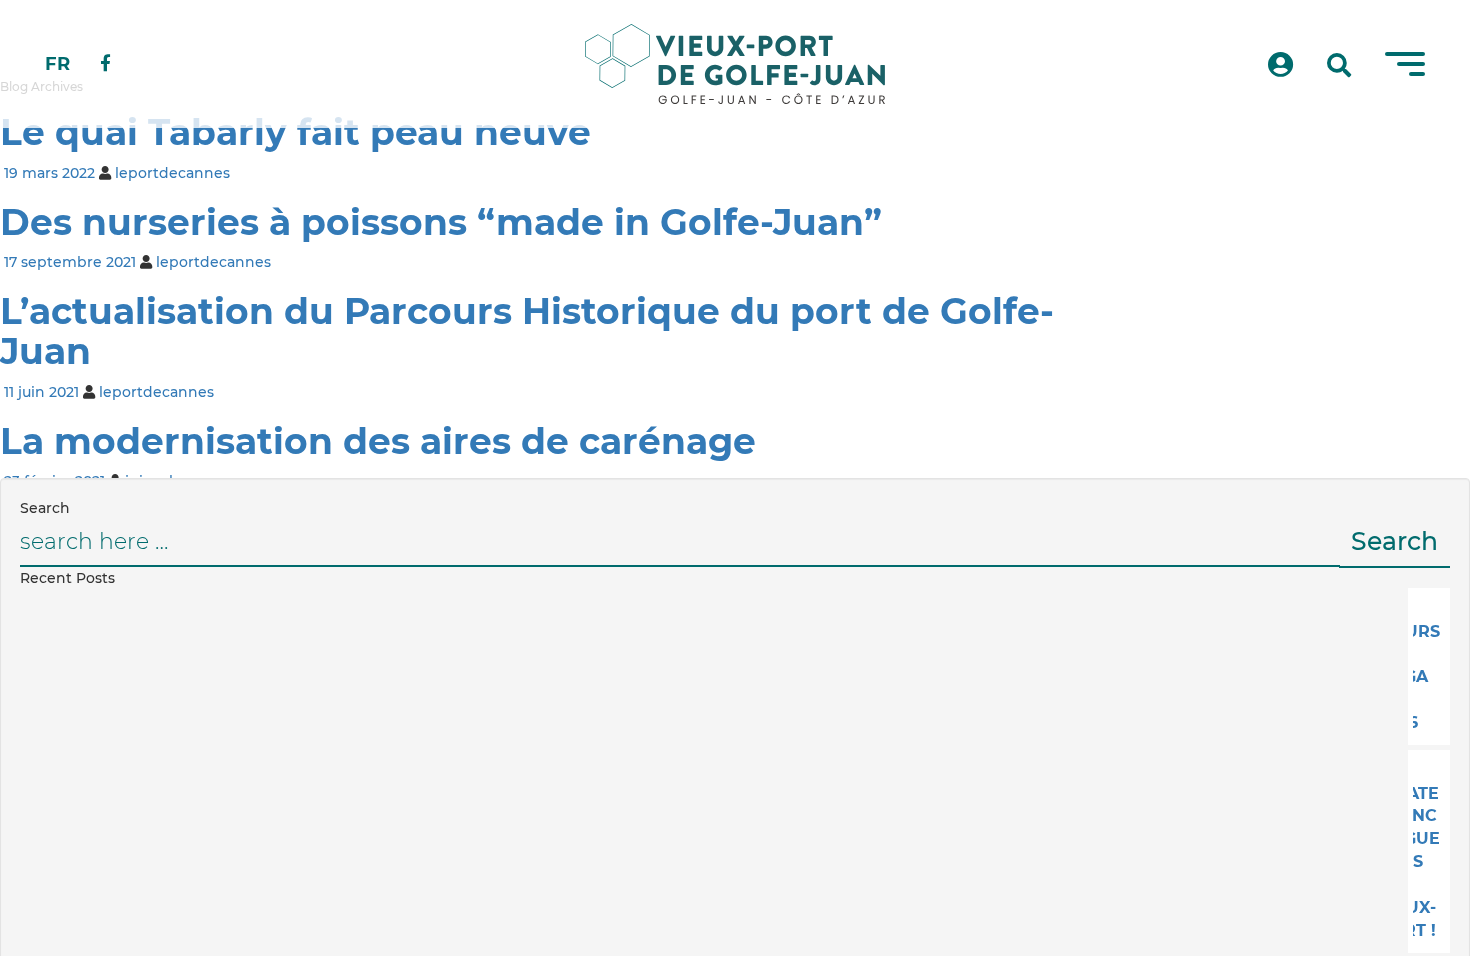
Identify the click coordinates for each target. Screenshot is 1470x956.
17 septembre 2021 (70, 262)
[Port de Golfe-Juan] (735, 64)
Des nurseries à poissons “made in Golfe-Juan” (441, 222)
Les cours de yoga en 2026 (1426, 665)
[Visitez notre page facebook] (105, 64)
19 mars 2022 (49, 173)
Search (1394, 541)
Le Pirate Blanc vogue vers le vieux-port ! (1426, 850)
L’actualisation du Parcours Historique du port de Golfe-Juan (527, 331)
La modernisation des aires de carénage (378, 441)
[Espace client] (1280, 65)
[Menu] (1405, 64)
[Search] (1339, 66)
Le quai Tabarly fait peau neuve (295, 132)
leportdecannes (172, 173)
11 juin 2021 (41, 392)
